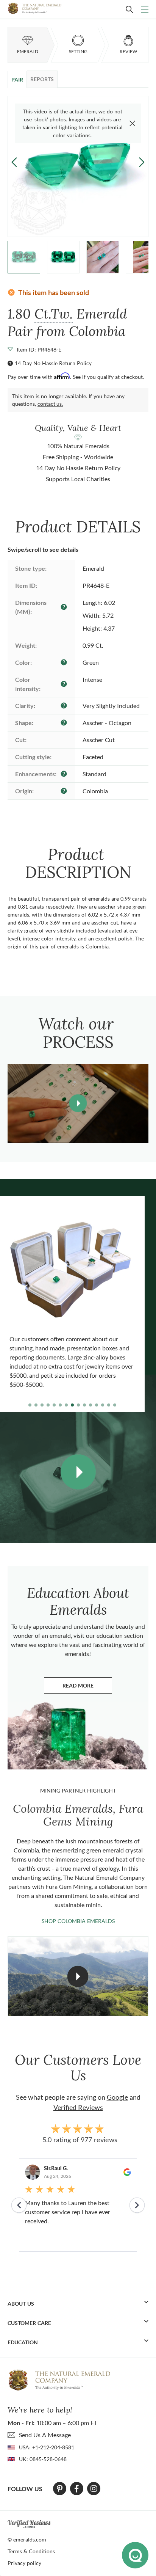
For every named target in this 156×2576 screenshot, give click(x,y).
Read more (87, 1687)
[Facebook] (77, 2489)
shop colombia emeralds (78, 1921)
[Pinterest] (60, 2489)
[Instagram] (94, 2489)
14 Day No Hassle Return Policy (53, 363)
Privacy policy (24, 2563)
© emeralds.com (27, 2539)
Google (117, 2097)
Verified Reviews (78, 2107)
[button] (142, 162)
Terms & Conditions (31, 2551)
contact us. (50, 404)
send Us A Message (45, 2435)
